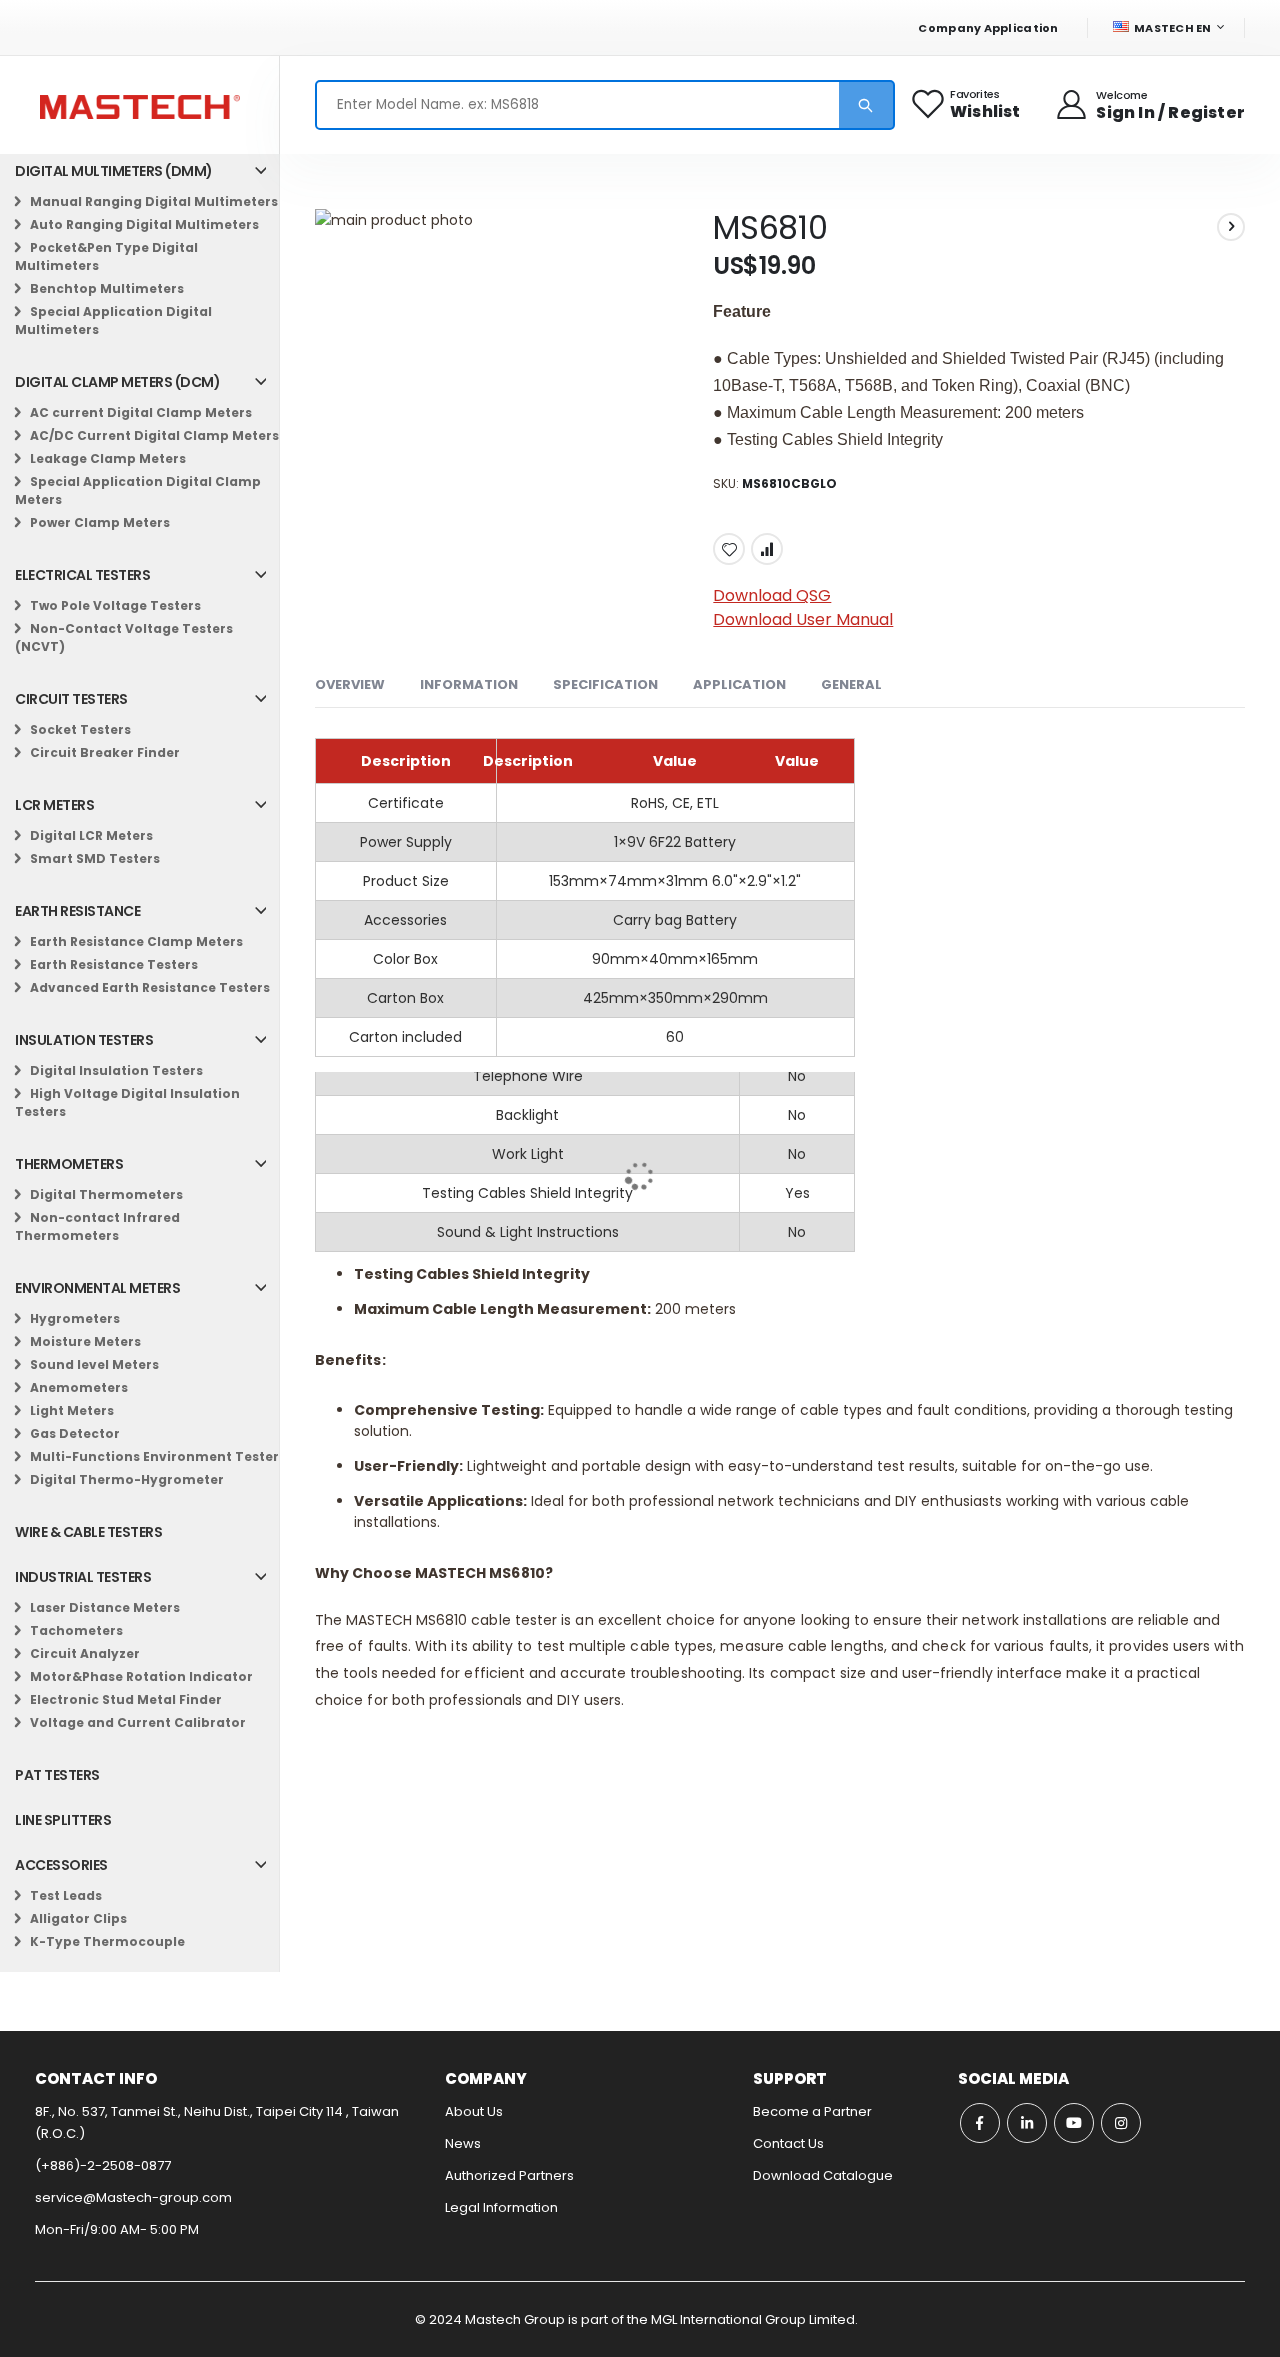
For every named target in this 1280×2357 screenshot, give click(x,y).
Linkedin (1027, 2123)
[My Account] (1073, 105)
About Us (474, 2111)
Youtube (1074, 2123)
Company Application (988, 28)
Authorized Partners (509, 2175)
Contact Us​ (788, 2143)
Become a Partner (812, 2111)
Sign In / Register (1170, 112)
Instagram (1121, 2123)
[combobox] (605, 105)
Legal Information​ (501, 2207)
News (463, 2143)
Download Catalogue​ (823, 2175)
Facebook (980, 2123)
